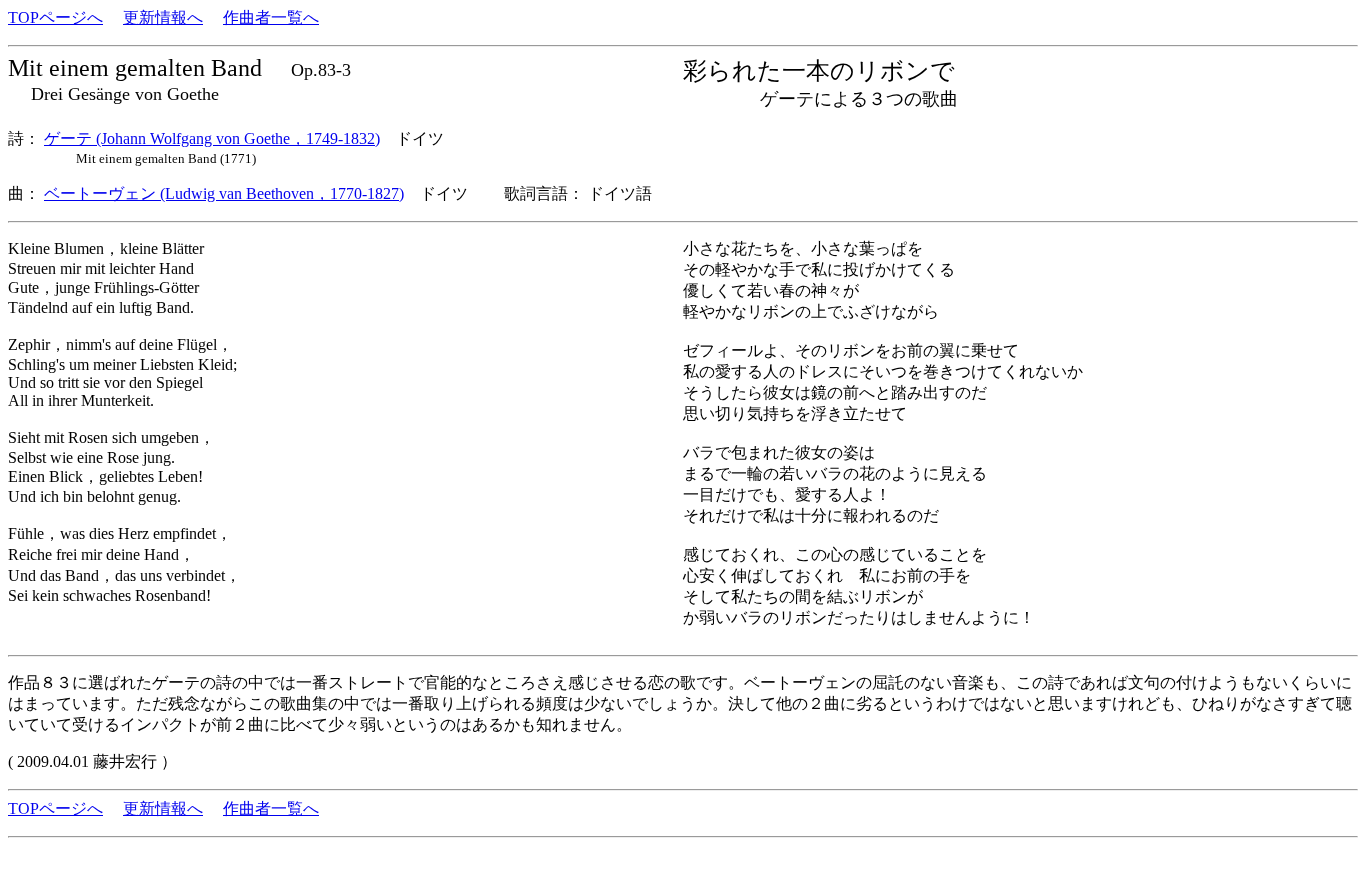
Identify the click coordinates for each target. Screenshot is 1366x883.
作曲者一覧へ (271, 17)
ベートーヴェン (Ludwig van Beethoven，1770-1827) (224, 193)
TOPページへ (55, 17)
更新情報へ (163, 17)
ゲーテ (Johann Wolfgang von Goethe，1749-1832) (212, 138)
